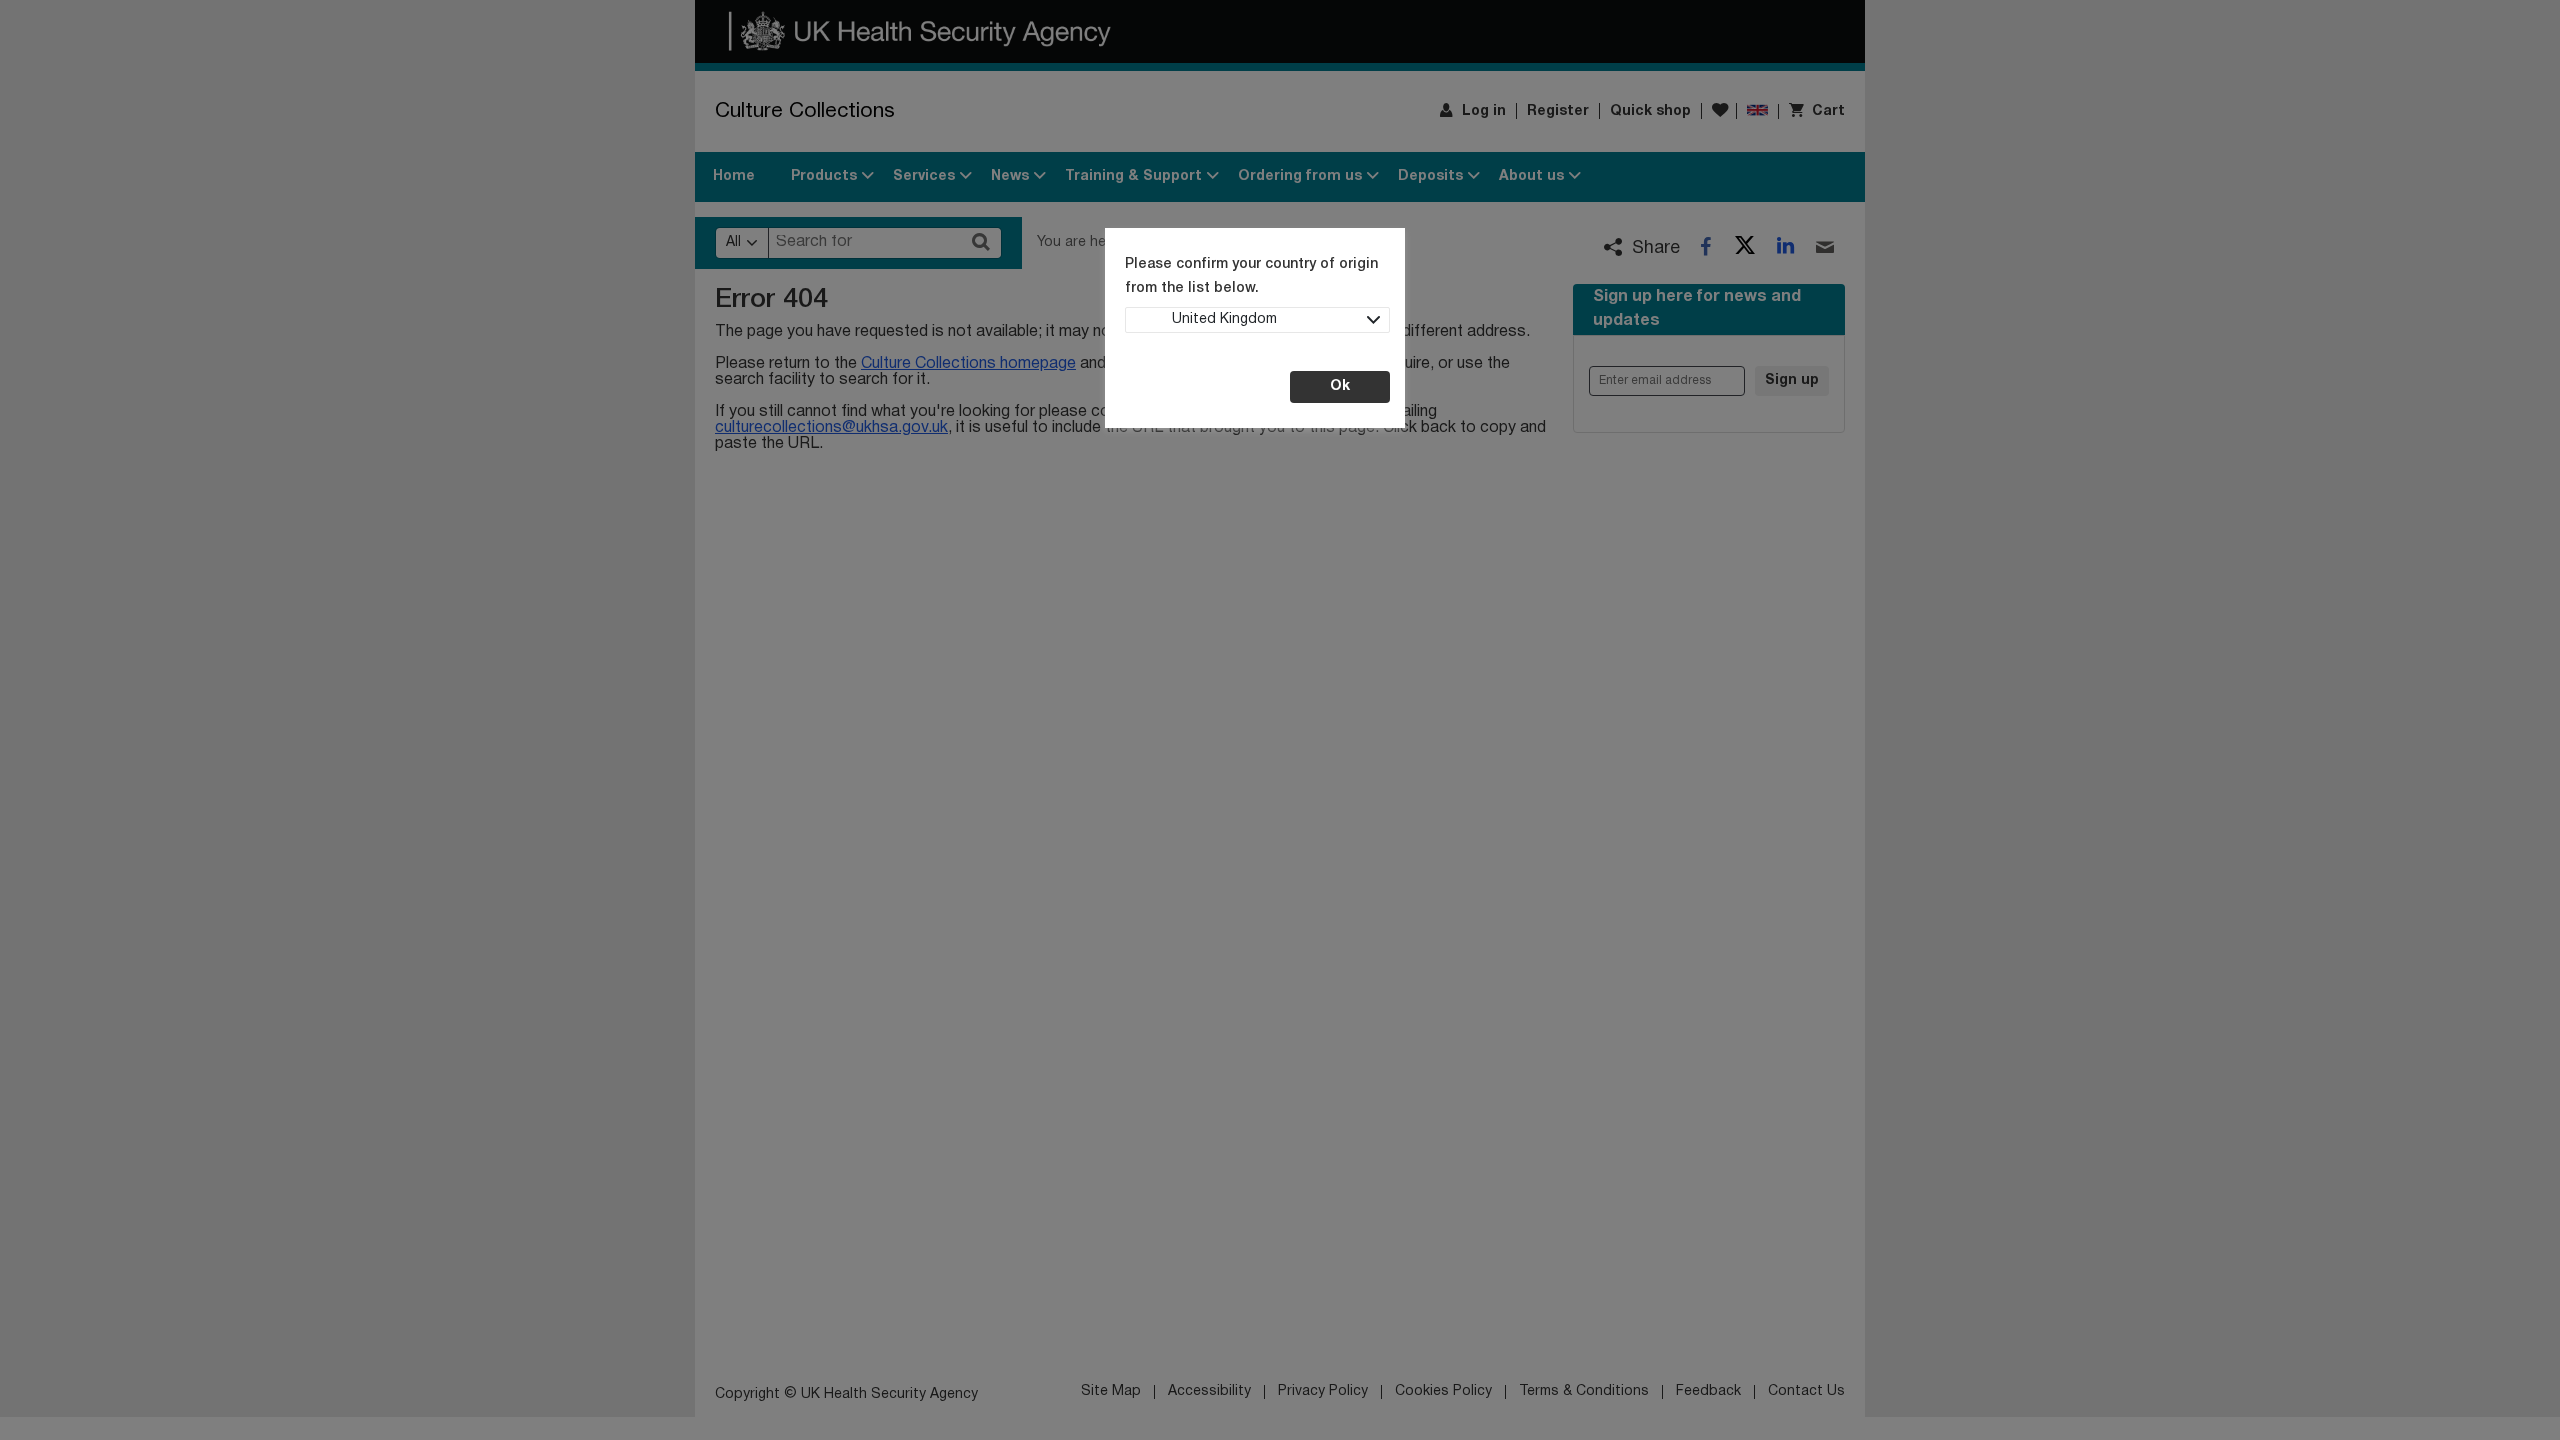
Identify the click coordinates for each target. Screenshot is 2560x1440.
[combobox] (1257, 320)
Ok (1340, 386)
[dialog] (1280, 720)
